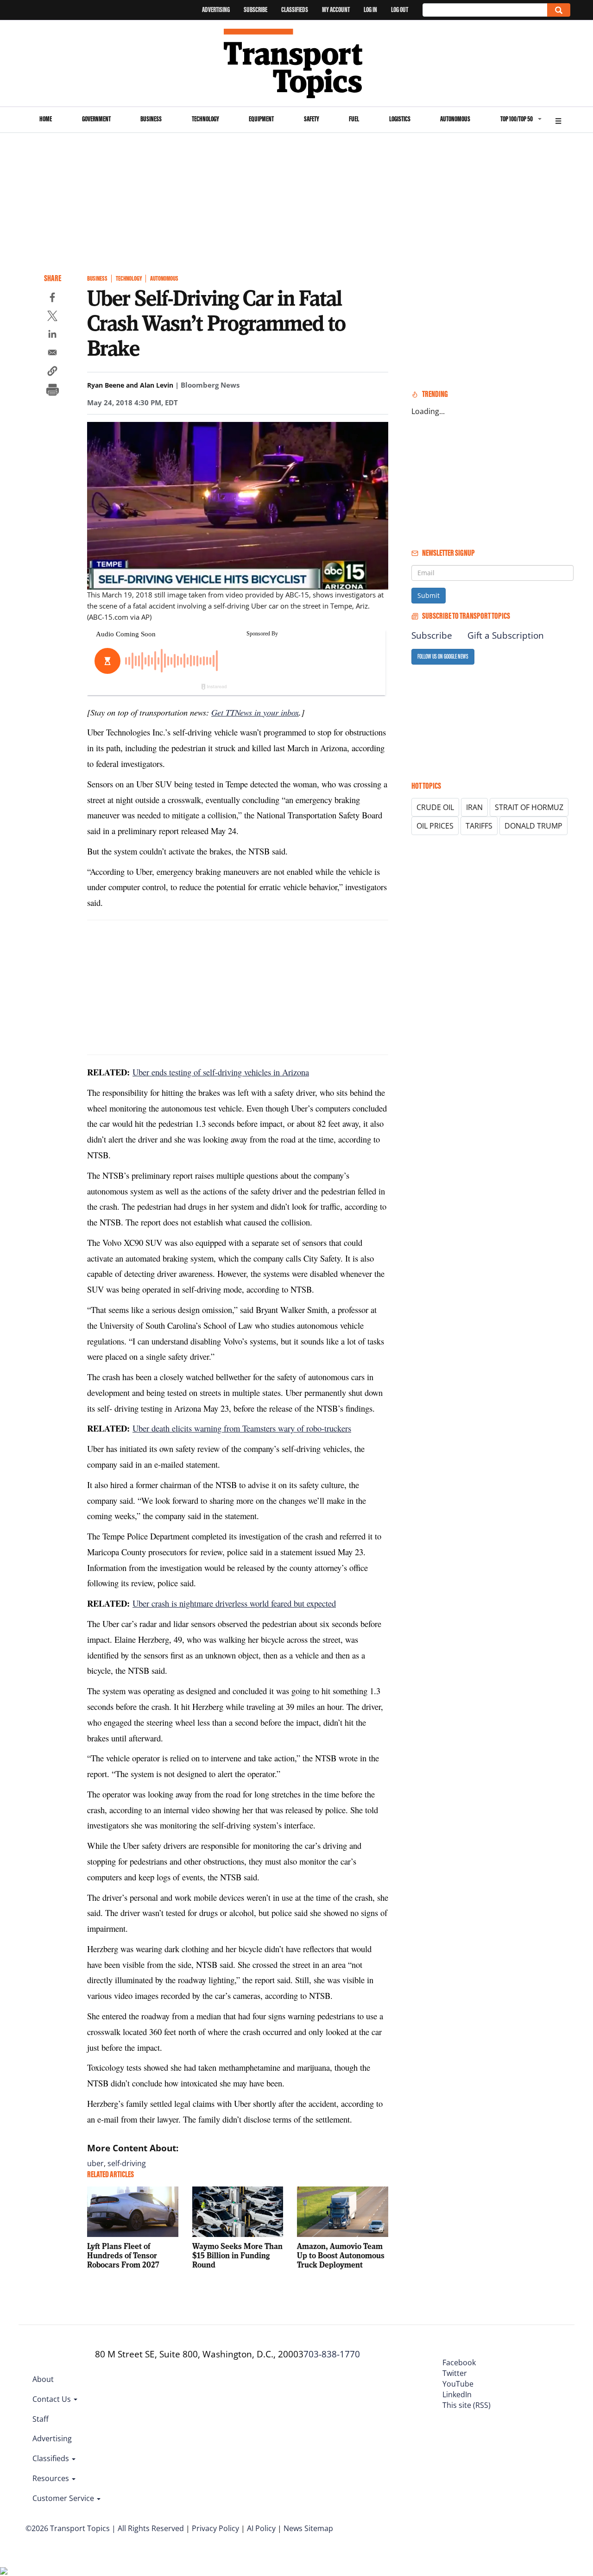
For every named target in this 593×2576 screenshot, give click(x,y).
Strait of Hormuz (529, 807)
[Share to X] (52, 317)
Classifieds (295, 9)
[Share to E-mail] (52, 354)
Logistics (400, 119)
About (43, 2379)
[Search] (559, 10)
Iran (474, 807)
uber (95, 2163)
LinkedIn (457, 2394)
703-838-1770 (332, 2354)
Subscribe (255, 9)
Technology (205, 119)
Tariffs (479, 826)
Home (46, 119)
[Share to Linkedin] (52, 335)
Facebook (459, 2362)
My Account (336, 9)
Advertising (216, 9)
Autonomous (455, 119)
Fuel (354, 119)
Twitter (455, 2373)
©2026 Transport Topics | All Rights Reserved (105, 2528)
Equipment (261, 119)
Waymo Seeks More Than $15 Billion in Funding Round (237, 2255)
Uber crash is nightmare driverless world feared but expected (234, 1603)
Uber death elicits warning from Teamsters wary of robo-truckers (242, 1428)
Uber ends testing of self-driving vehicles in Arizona (221, 1072)
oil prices (435, 826)
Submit (429, 595)
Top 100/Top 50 (517, 119)
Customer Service (64, 2498)
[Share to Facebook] (52, 299)
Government (96, 119)
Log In (370, 9)
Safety (312, 119)
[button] (52, 372)
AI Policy (261, 2528)
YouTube (458, 2384)
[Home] (297, 63)
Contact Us (53, 2399)
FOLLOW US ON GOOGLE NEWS (443, 657)
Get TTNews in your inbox (255, 712)
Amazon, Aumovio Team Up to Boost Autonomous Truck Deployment (341, 2255)
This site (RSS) (467, 2405)
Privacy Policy (215, 2528)
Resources (52, 2478)
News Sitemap (308, 2528)
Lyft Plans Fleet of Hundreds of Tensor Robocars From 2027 (123, 2255)
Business (151, 119)
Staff (41, 2419)
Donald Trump (533, 826)
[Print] (52, 391)
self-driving (127, 2163)
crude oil (435, 807)
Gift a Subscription (506, 635)
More (558, 120)
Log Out (400, 9)
